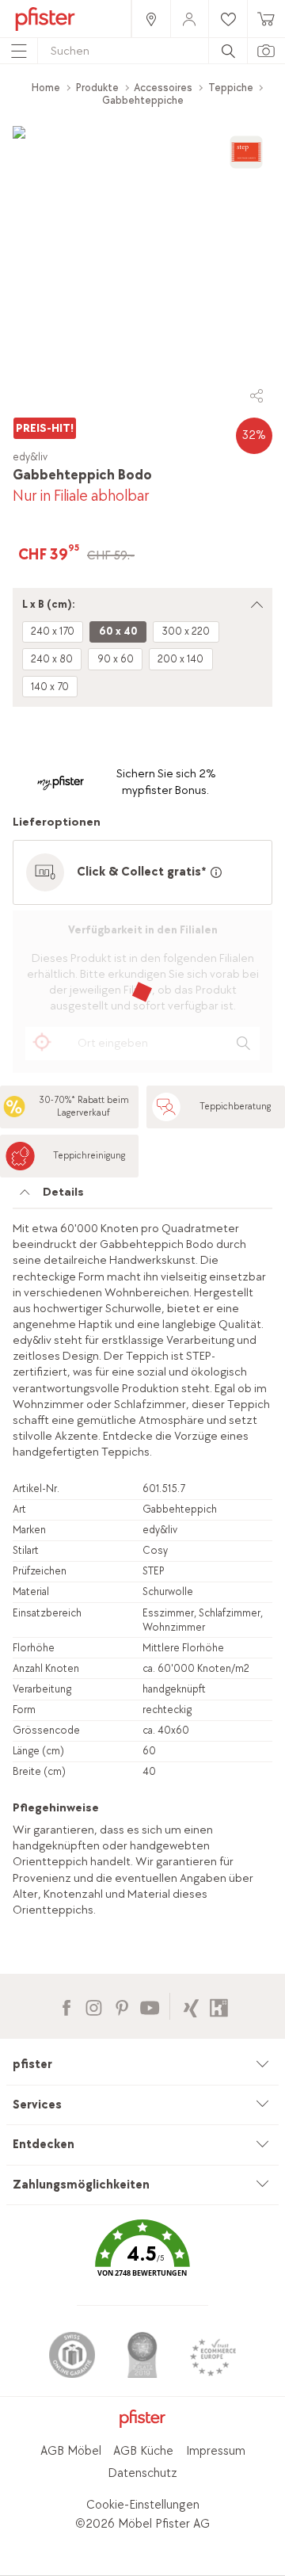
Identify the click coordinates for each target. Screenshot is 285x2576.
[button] (142, 2259)
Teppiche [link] (231, 88)
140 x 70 (50, 687)
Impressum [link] (216, 2451)
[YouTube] (149, 2006)
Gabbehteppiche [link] (143, 100)
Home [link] (46, 88)
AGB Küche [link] (143, 2451)
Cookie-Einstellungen (143, 2505)
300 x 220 (186, 631)
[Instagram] (94, 2006)
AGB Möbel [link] (71, 2451)
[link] (150, 19)
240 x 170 (53, 631)
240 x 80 (52, 659)
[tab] (142, 1196)
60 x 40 (118, 631)
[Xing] (191, 2006)
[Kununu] (219, 2006)
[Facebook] (66, 2006)
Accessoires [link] (163, 88)
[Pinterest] (122, 2006)
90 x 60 (116, 659)
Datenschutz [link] (142, 2473)
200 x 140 (180, 659)
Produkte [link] (97, 88)
